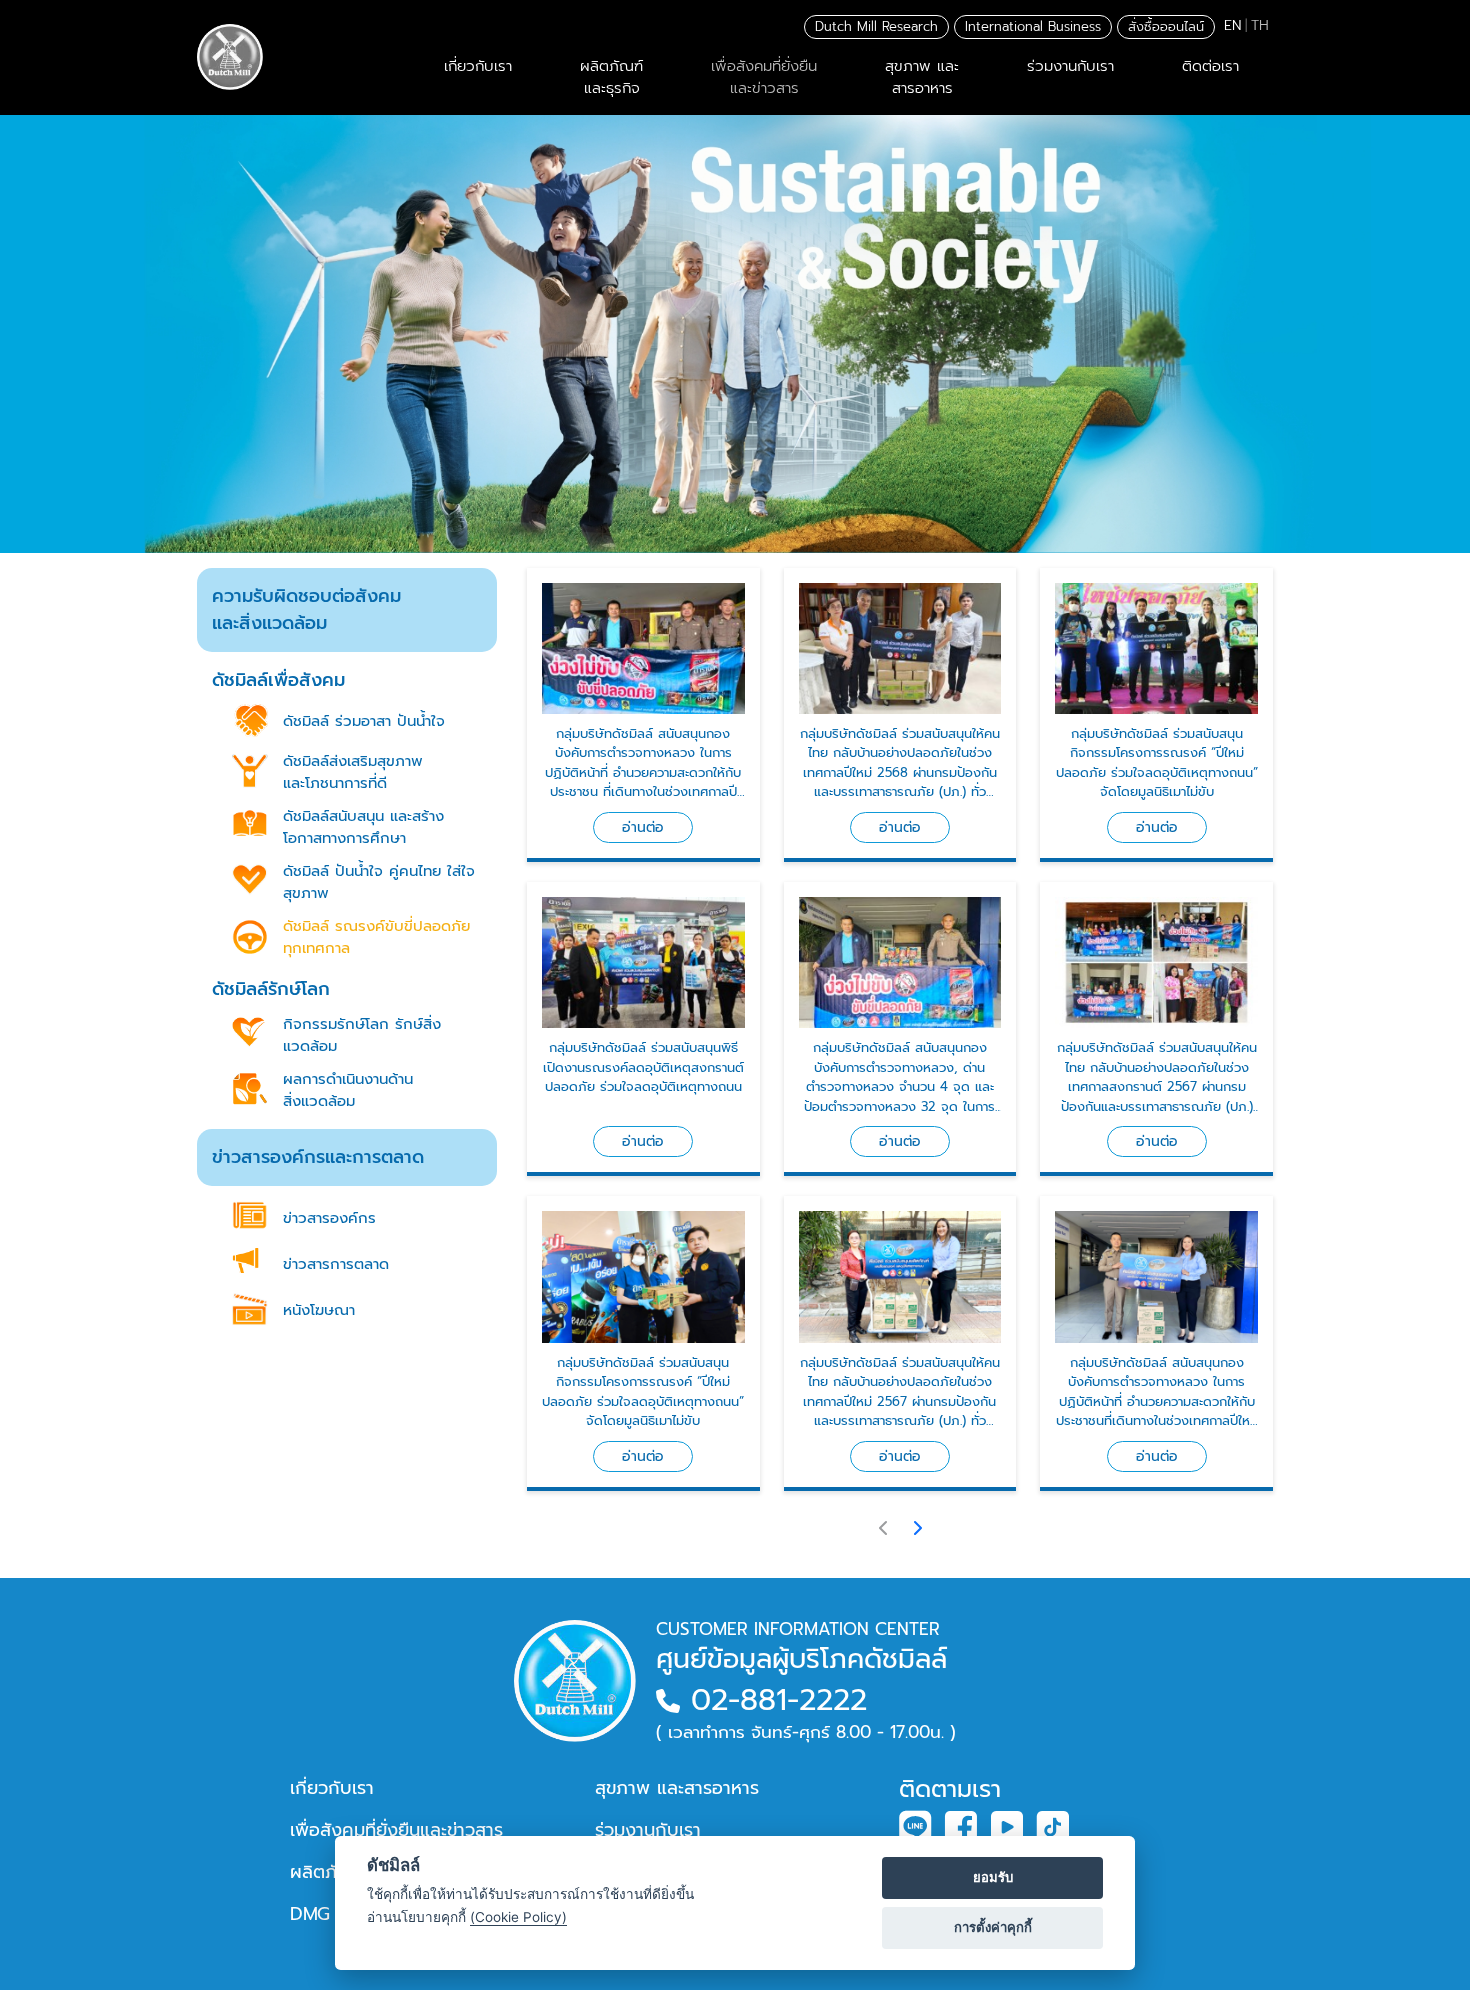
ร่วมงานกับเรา (1070, 66)
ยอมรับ (993, 1877)
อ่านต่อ (643, 827)
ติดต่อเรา (1210, 66)
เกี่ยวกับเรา (478, 66)
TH (1260, 25)
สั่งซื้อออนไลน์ (1166, 26)
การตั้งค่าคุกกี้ (993, 1927)
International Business (1033, 26)
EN (1232, 25)
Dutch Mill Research (876, 26)
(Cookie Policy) (518, 1917)
